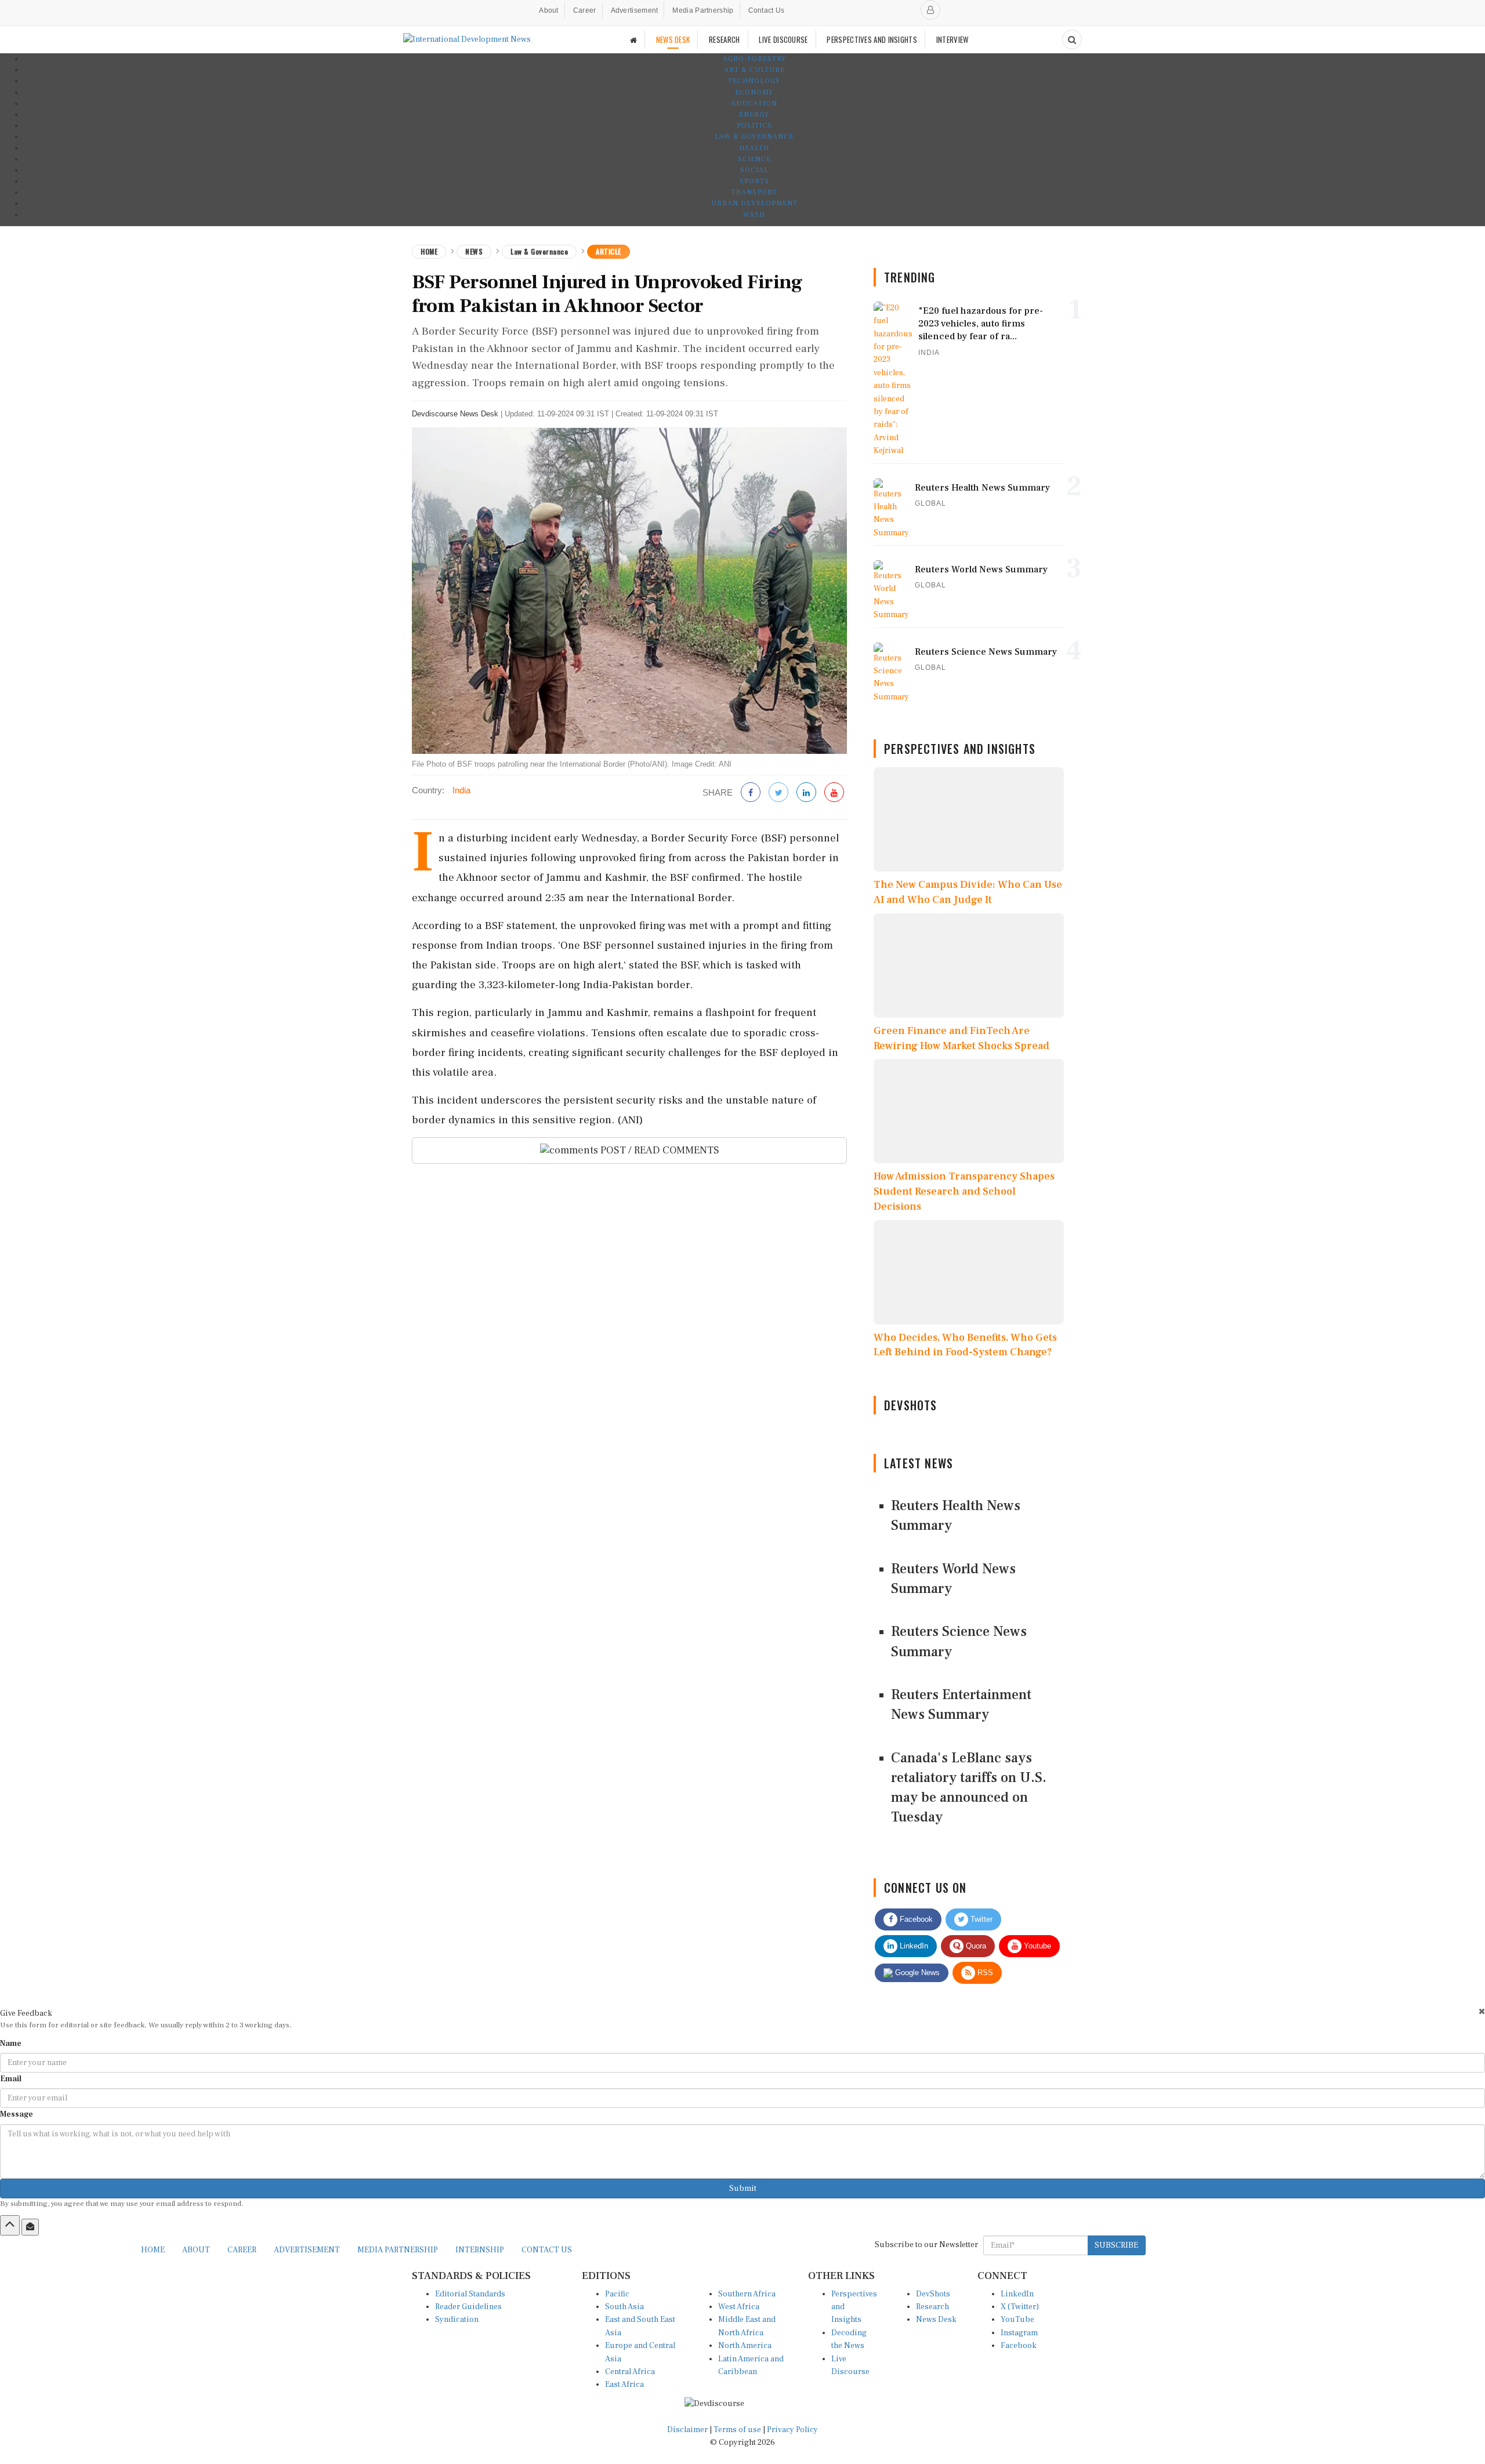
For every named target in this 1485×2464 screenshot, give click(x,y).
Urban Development (754, 203)
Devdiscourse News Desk (455, 414)
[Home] (633, 40)
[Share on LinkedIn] (806, 793)
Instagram (1019, 2333)
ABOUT (196, 2250)
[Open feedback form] (30, 2227)
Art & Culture (754, 70)
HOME (153, 2250)
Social (754, 170)
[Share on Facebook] (751, 793)
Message (17, 2114)
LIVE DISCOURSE (783, 39)
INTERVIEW (952, 39)
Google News (916, 1973)
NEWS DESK (673, 39)
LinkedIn (913, 1946)
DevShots (933, 2294)
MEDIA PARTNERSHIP (398, 2250)
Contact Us (767, 10)
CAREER (242, 2250)
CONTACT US (547, 2250)
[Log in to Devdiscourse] (930, 10)
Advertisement (635, 10)
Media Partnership (703, 10)
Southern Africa (747, 2294)
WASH (754, 215)
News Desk (936, 2320)
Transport (754, 192)
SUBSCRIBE (1116, 2245)
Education (754, 104)
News (474, 251)
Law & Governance (754, 137)
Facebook (915, 1919)
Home (429, 251)
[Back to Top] (10, 2225)
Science (754, 159)
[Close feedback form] (1482, 2011)
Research (932, 2307)
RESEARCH (724, 39)
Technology (754, 81)
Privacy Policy (792, 2430)
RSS (984, 1973)
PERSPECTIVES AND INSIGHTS (872, 39)
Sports (754, 181)
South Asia (624, 2307)
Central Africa (630, 2372)
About (549, 10)
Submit (743, 2189)
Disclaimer (687, 2430)
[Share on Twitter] (778, 793)
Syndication (457, 2320)
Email (11, 2079)
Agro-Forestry (754, 59)
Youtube (1036, 1946)
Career (585, 10)
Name (11, 2044)
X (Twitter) (1020, 2307)
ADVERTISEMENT (307, 2250)
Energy (754, 115)
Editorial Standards (470, 2294)
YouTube (1017, 2320)
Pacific (617, 2294)
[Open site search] (1072, 39)
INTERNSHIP (480, 2250)
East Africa (624, 2385)
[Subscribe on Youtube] (834, 793)
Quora (975, 1946)
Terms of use (738, 2430)
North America (745, 2346)
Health (754, 148)
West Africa (739, 2307)
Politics (754, 126)
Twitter (980, 1919)
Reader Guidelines (468, 2307)
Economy (754, 92)
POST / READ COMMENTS (659, 1150)
